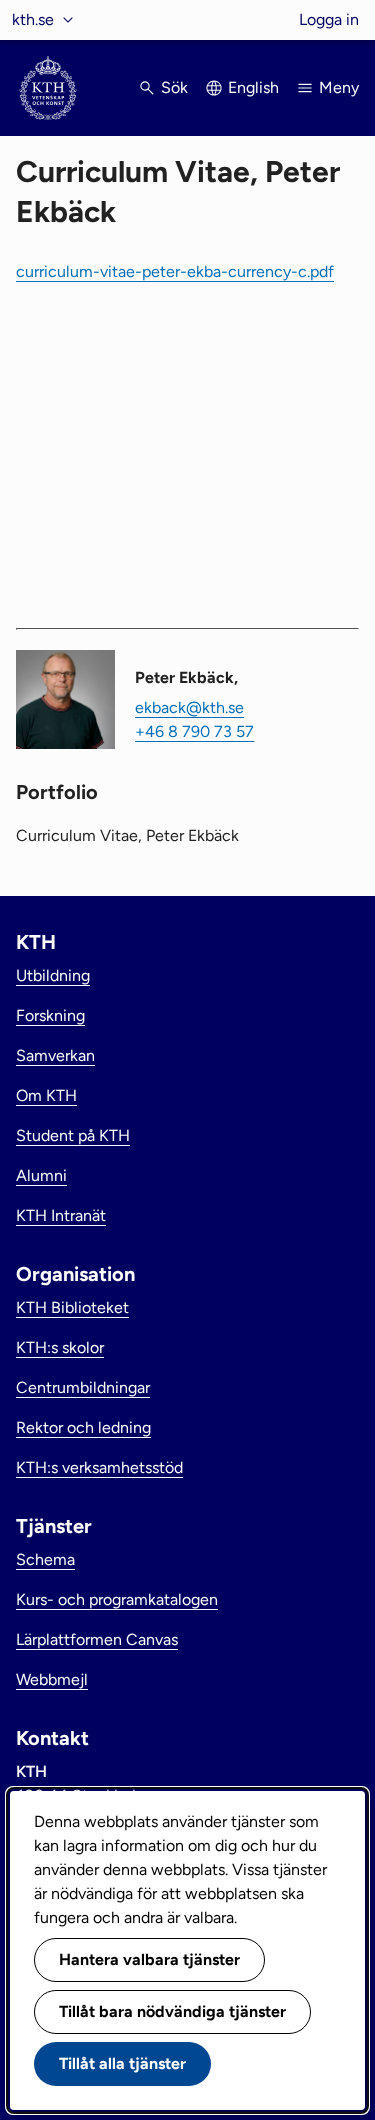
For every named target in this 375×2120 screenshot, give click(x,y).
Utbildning (53, 975)
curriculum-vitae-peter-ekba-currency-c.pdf (175, 271)
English (253, 87)
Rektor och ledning (83, 1427)
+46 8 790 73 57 (194, 731)
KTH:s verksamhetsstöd (99, 1467)
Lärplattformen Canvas (97, 1639)
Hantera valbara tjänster (149, 1959)
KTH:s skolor (60, 1347)
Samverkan (55, 1055)
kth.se (33, 19)
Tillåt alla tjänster (122, 2063)
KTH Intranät (61, 1215)
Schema (45, 1559)
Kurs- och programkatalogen (117, 1599)
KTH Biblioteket (72, 1307)
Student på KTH (73, 1135)
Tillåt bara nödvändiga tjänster (172, 2011)
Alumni (41, 1175)
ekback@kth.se (189, 707)
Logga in (329, 19)
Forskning (50, 1015)
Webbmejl (52, 1679)
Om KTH (46, 1095)
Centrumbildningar (83, 1387)
